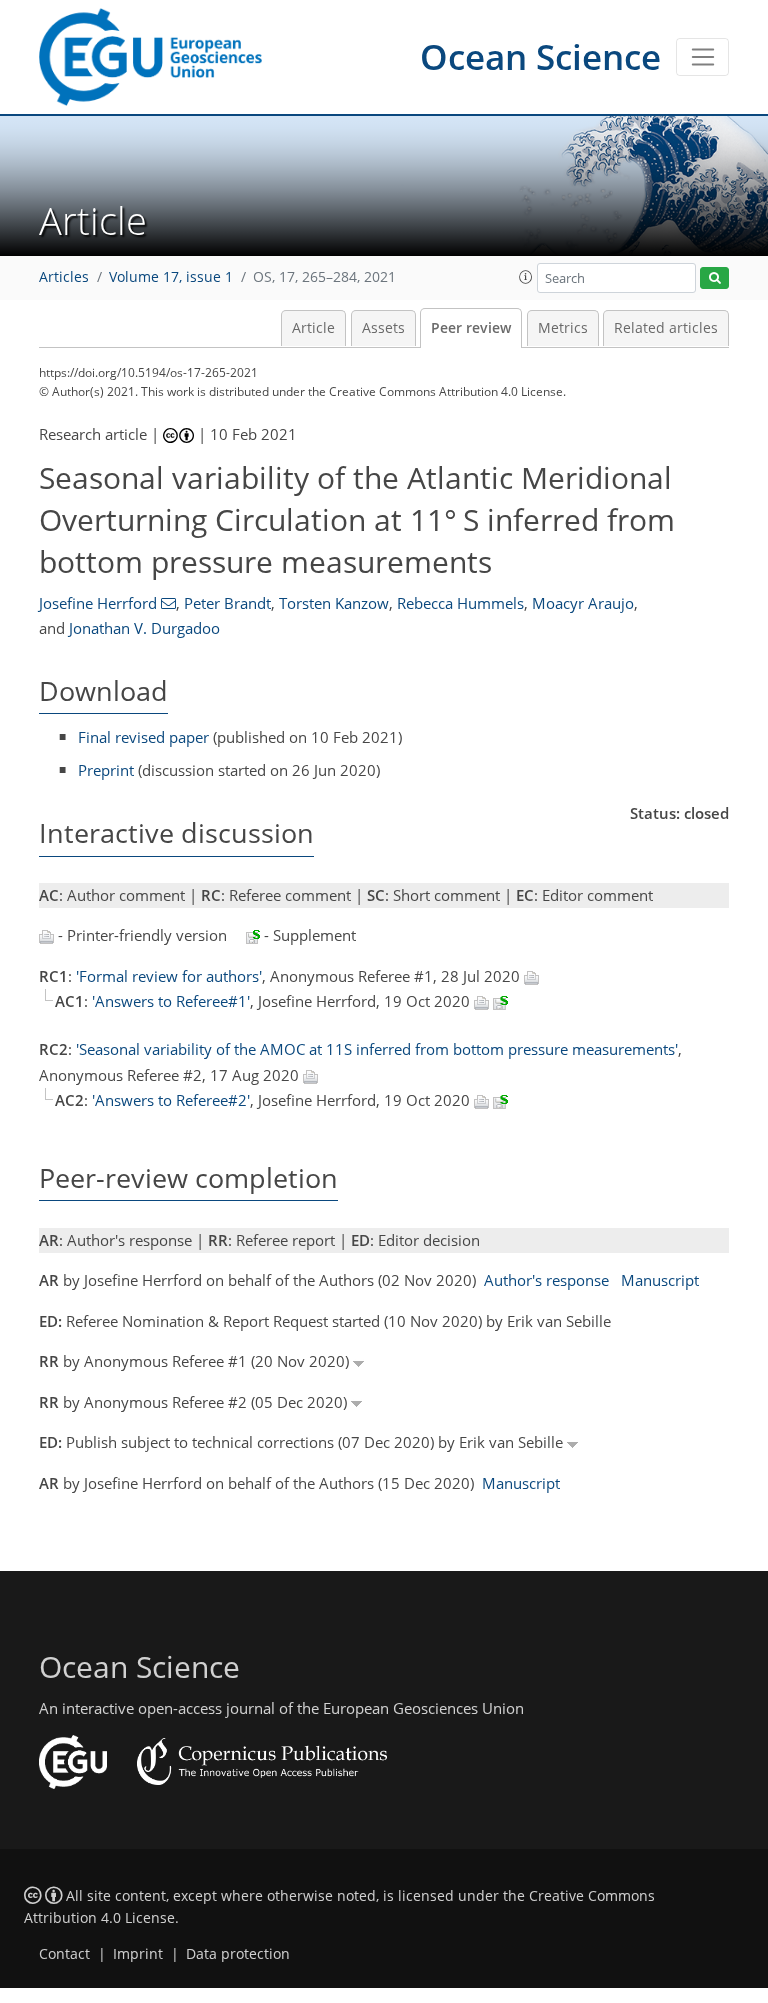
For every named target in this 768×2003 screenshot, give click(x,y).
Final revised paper (143, 737)
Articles (64, 277)
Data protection (238, 1954)
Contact (64, 1954)
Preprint (106, 770)
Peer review (471, 328)
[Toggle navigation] (702, 57)
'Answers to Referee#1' (171, 1001)
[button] (526, 277)
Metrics (563, 328)
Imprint (138, 1954)
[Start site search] (714, 278)
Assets (383, 328)
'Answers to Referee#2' (171, 1100)
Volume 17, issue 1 (171, 277)
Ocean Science (540, 56)
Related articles (666, 328)
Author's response (546, 1280)
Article (313, 328)
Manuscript (660, 1280)
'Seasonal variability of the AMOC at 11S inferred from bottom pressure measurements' (377, 1049)
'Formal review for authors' (169, 976)
